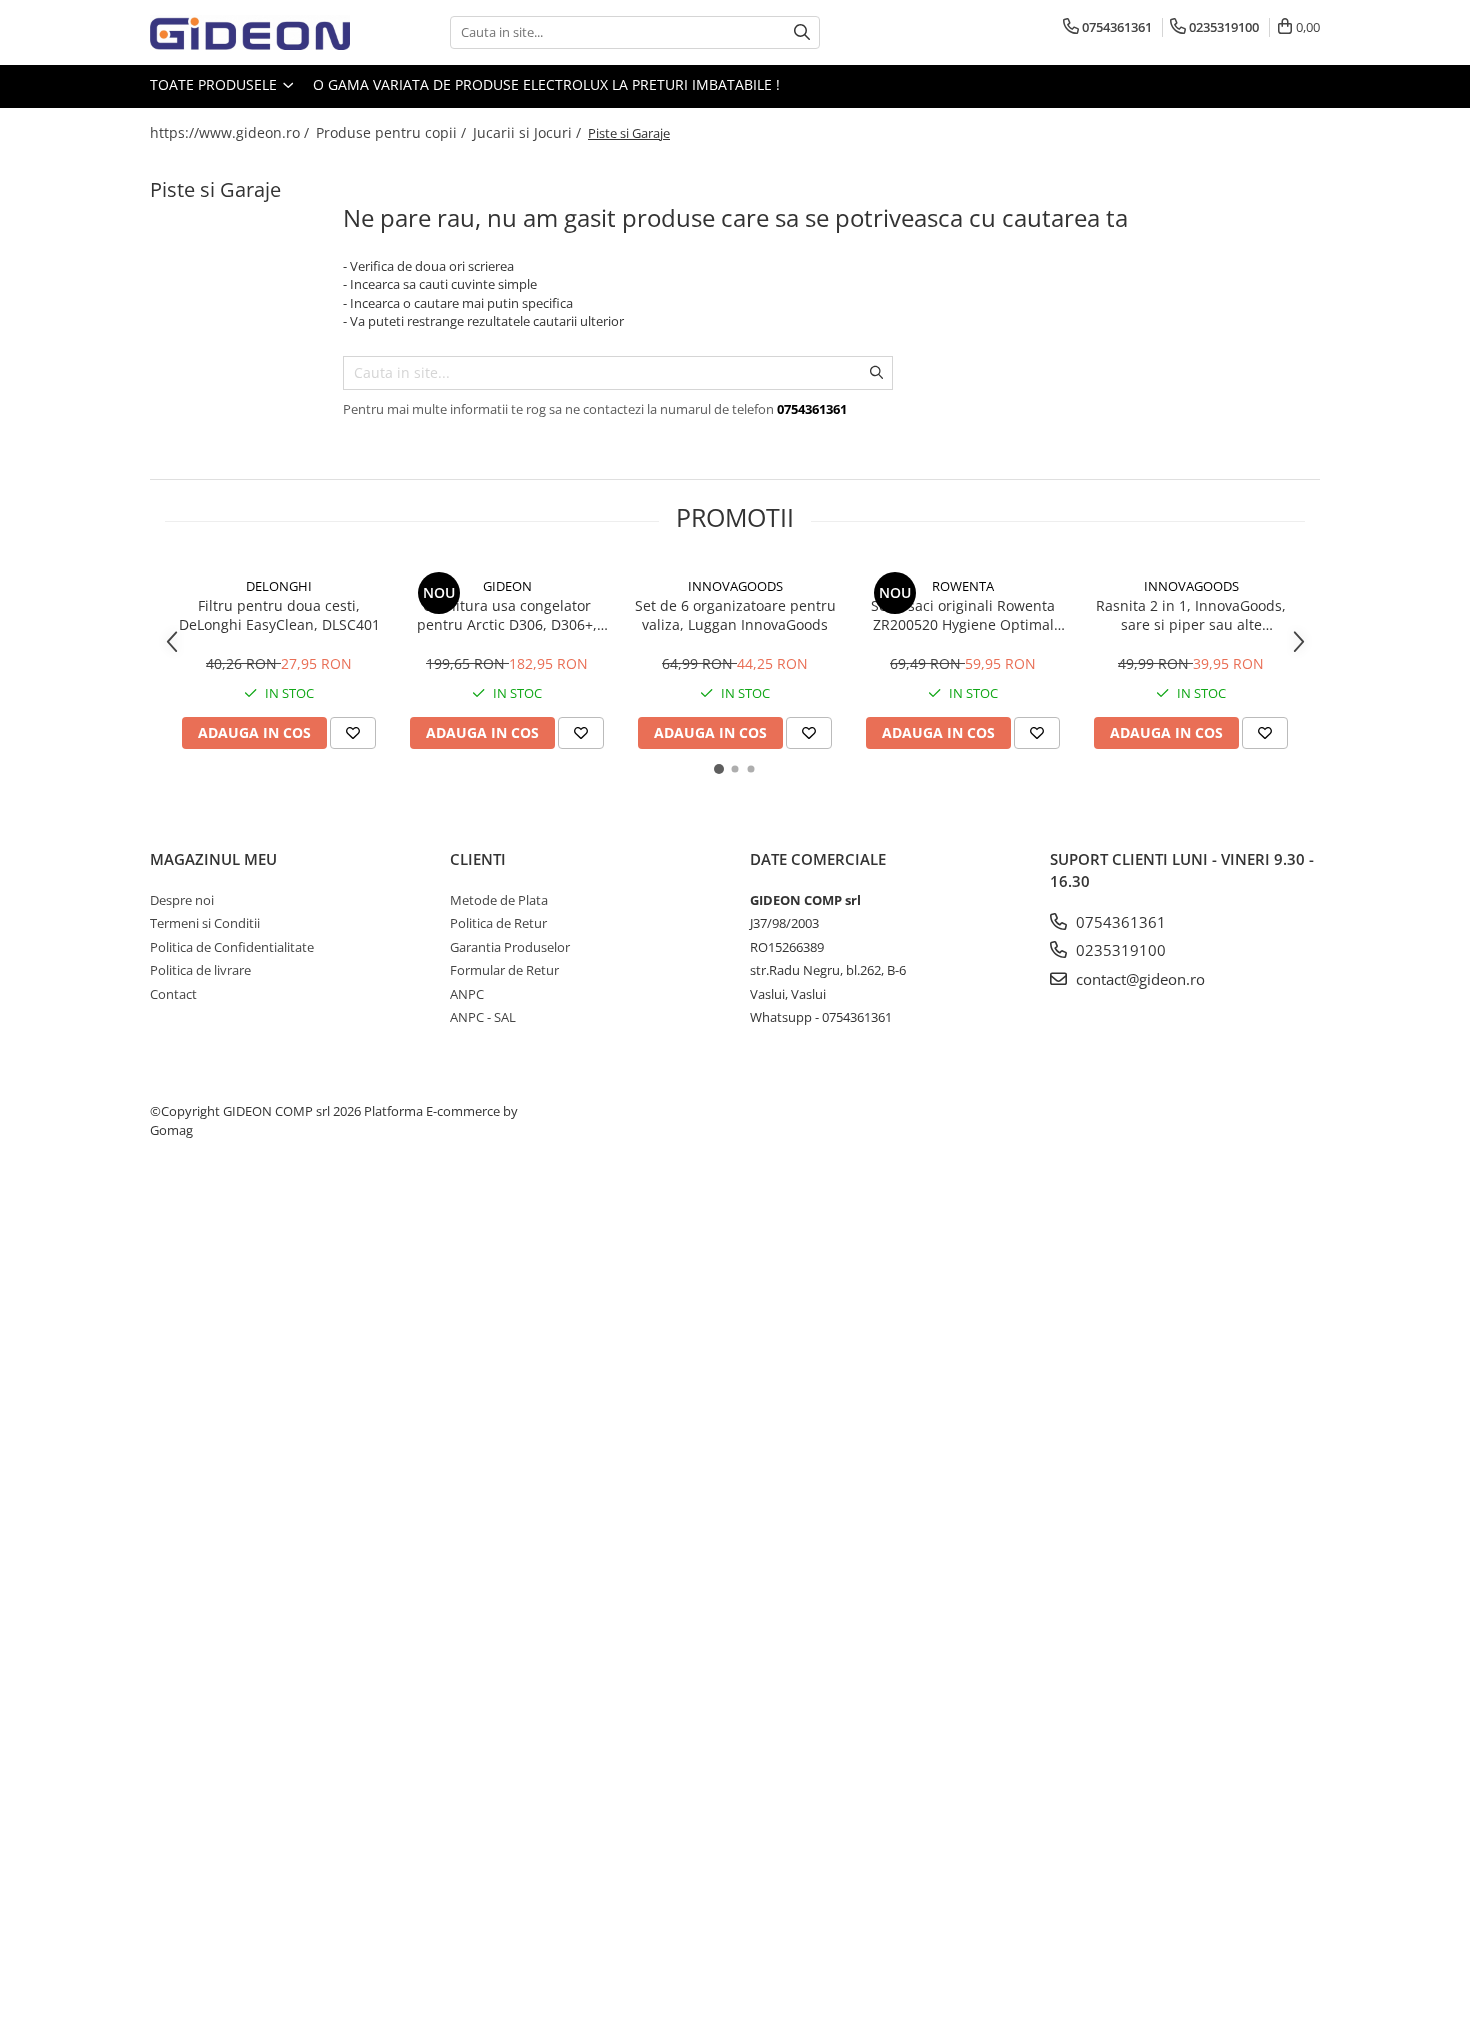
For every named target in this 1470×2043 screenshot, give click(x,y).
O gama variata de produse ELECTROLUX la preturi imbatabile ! (546, 84)
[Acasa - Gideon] (250, 32)
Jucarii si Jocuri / (529, 132)
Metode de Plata (499, 900)
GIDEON (507, 586)
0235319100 (1119, 950)
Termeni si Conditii (205, 923)
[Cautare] (802, 32)
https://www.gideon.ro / (231, 132)
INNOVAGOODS (735, 586)
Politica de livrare (200, 970)
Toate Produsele (215, 84)
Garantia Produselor (510, 947)
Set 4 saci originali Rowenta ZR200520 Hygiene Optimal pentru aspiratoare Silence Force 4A (963, 615)
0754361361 (1119, 922)
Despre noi (182, 900)
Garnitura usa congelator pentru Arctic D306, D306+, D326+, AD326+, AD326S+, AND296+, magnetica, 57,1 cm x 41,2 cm (507, 615)
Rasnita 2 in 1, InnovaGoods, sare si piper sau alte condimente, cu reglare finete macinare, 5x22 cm (1191, 615)
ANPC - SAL (483, 1017)
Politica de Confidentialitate (232, 947)
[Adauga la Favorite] (353, 733)
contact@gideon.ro (1138, 979)
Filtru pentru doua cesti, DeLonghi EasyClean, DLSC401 (279, 615)
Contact (173, 994)
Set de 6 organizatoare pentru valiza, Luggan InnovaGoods (735, 615)
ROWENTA (963, 586)
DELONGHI (279, 586)
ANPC (467, 994)
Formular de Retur (504, 970)
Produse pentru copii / (393, 132)
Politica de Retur (498, 923)
